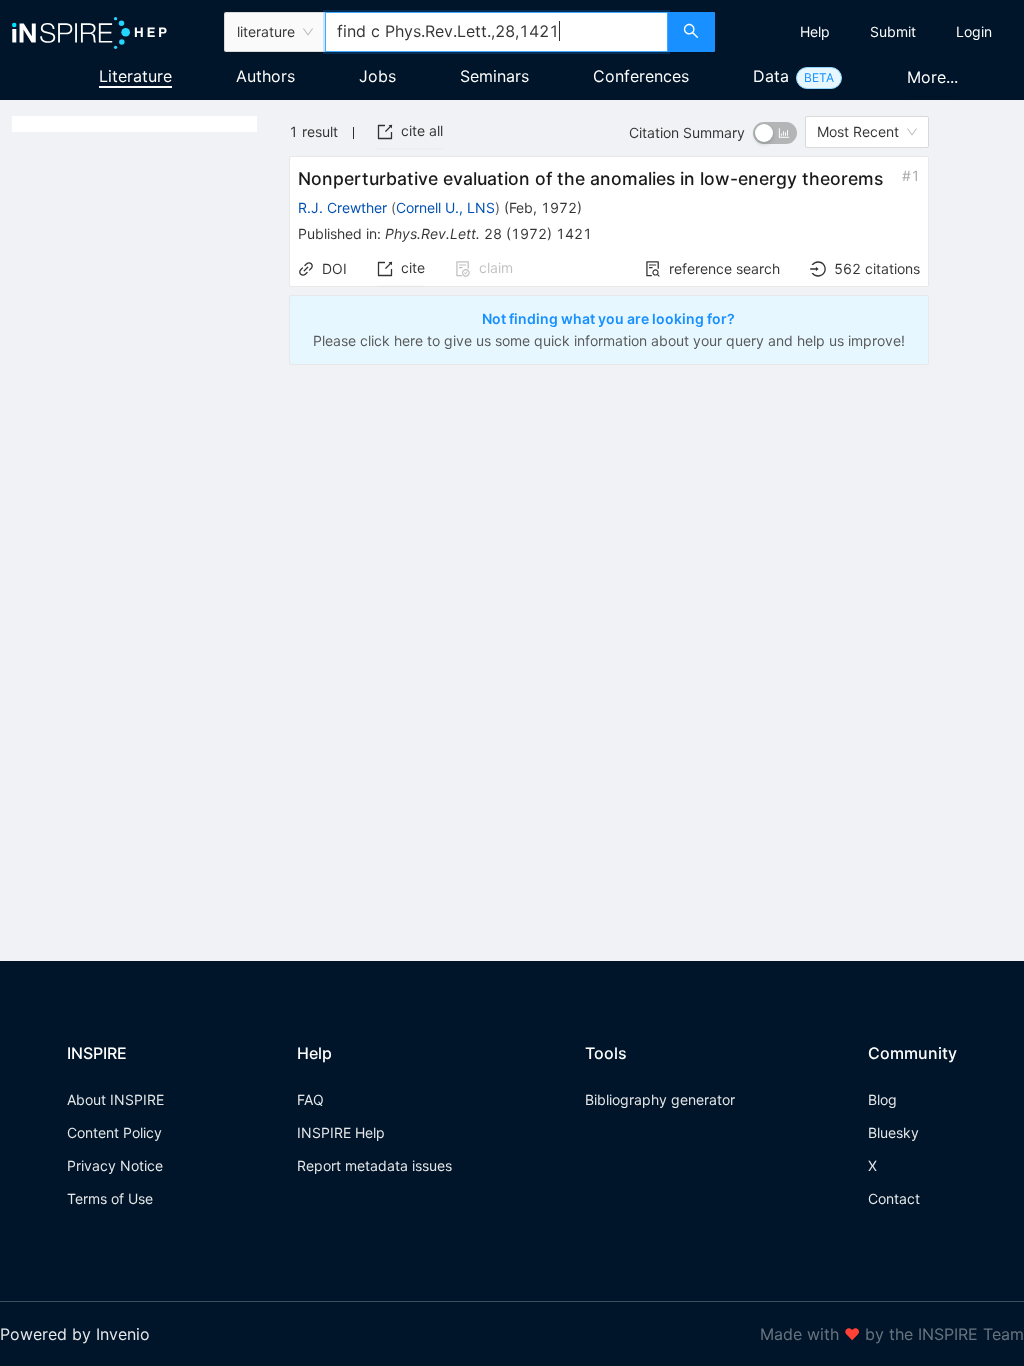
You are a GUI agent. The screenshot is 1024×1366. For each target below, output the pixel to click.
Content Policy (114, 1132)
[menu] (872, 32)
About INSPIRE (115, 1099)
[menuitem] (815, 32)
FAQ (310, 1099)
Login (974, 31)
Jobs (377, 76)
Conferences (641, 76)
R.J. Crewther (342, 207)
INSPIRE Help (341, 1132)
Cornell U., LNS (445, 207)
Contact (894, 1198)
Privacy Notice (115, 1165)
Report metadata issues (374, 1165)
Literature (135, 76)
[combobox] (496, 32)
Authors (265, 76)
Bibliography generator (660, 1099)
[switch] (775, 133)
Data (771, 76)
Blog (882, 1099)
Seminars (494, 76)
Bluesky (893, 1132)
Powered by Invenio (75, 1334)
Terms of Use (110, 1198)
